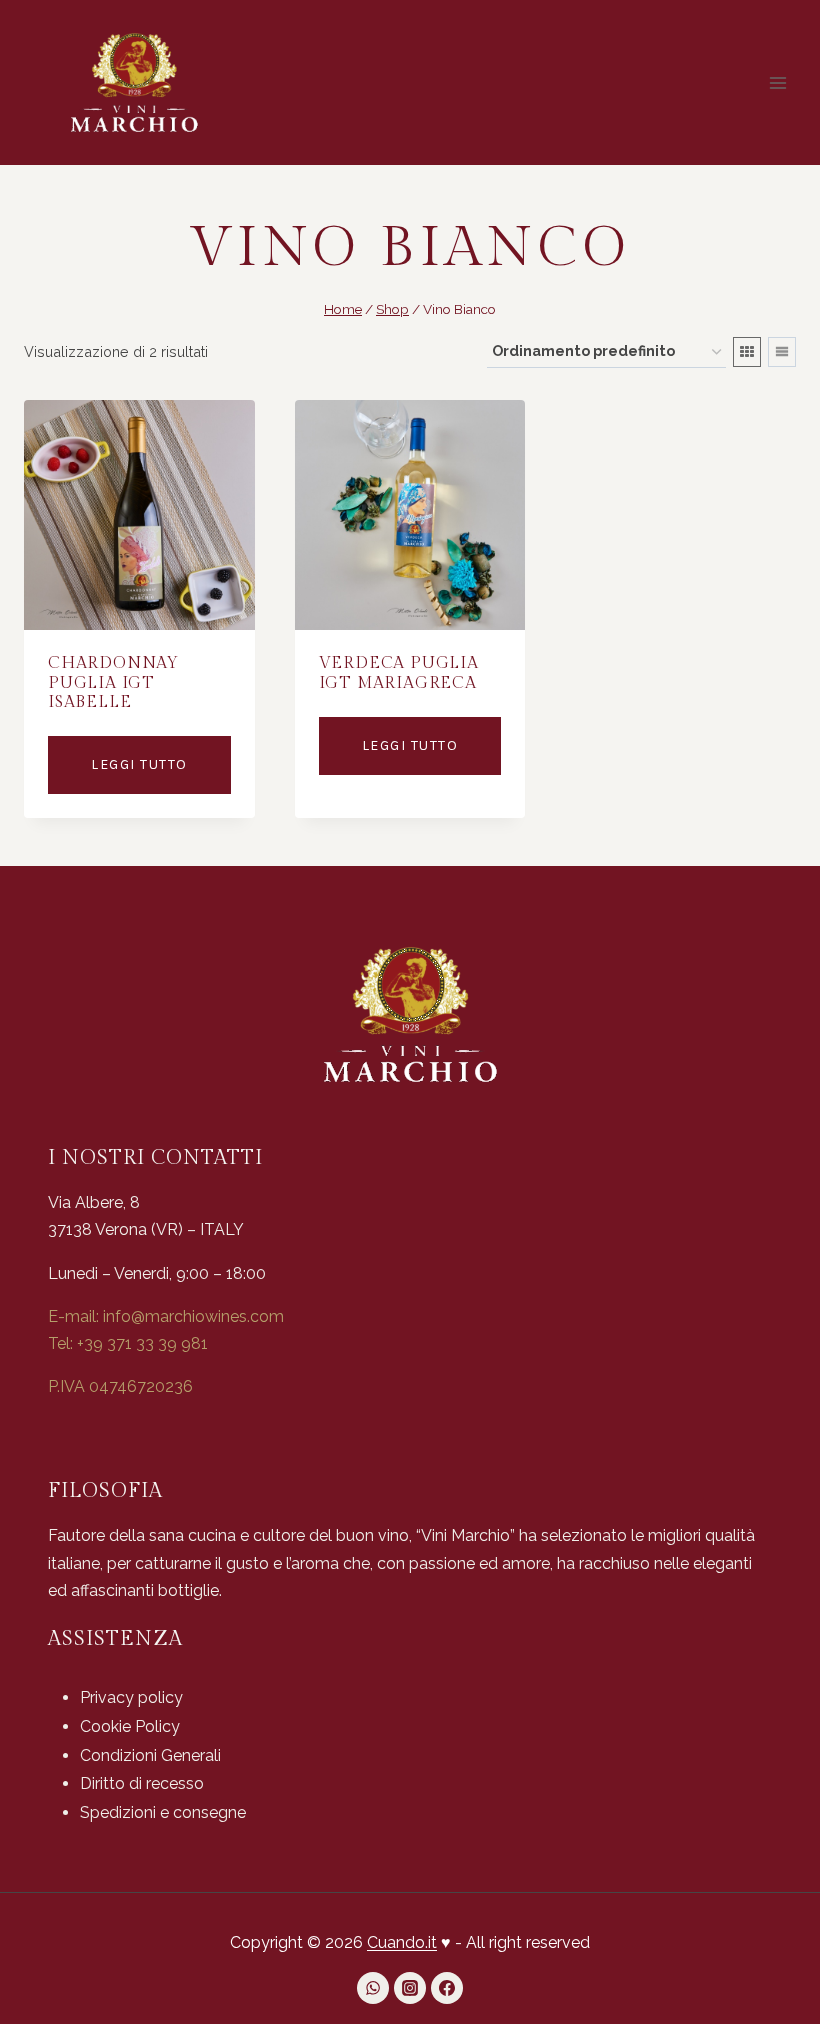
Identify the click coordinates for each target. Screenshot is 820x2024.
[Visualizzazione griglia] (747, 352)
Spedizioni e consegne (163, 1812)
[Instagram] (410, 1988)
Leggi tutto (139, 764)
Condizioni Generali (150, 1755)
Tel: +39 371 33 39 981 (128, 1343)
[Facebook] (447, 1988)
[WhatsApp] (373, 1988)
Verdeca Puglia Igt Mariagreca (399, 673)
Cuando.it (402, 1942)
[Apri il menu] (777, 82)
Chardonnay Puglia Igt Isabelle (113, 682)
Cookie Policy (130, 1726)
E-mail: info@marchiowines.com (166, 1316)
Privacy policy (131, 1697)
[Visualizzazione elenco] (782, 352)
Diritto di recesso (142, 1783)
